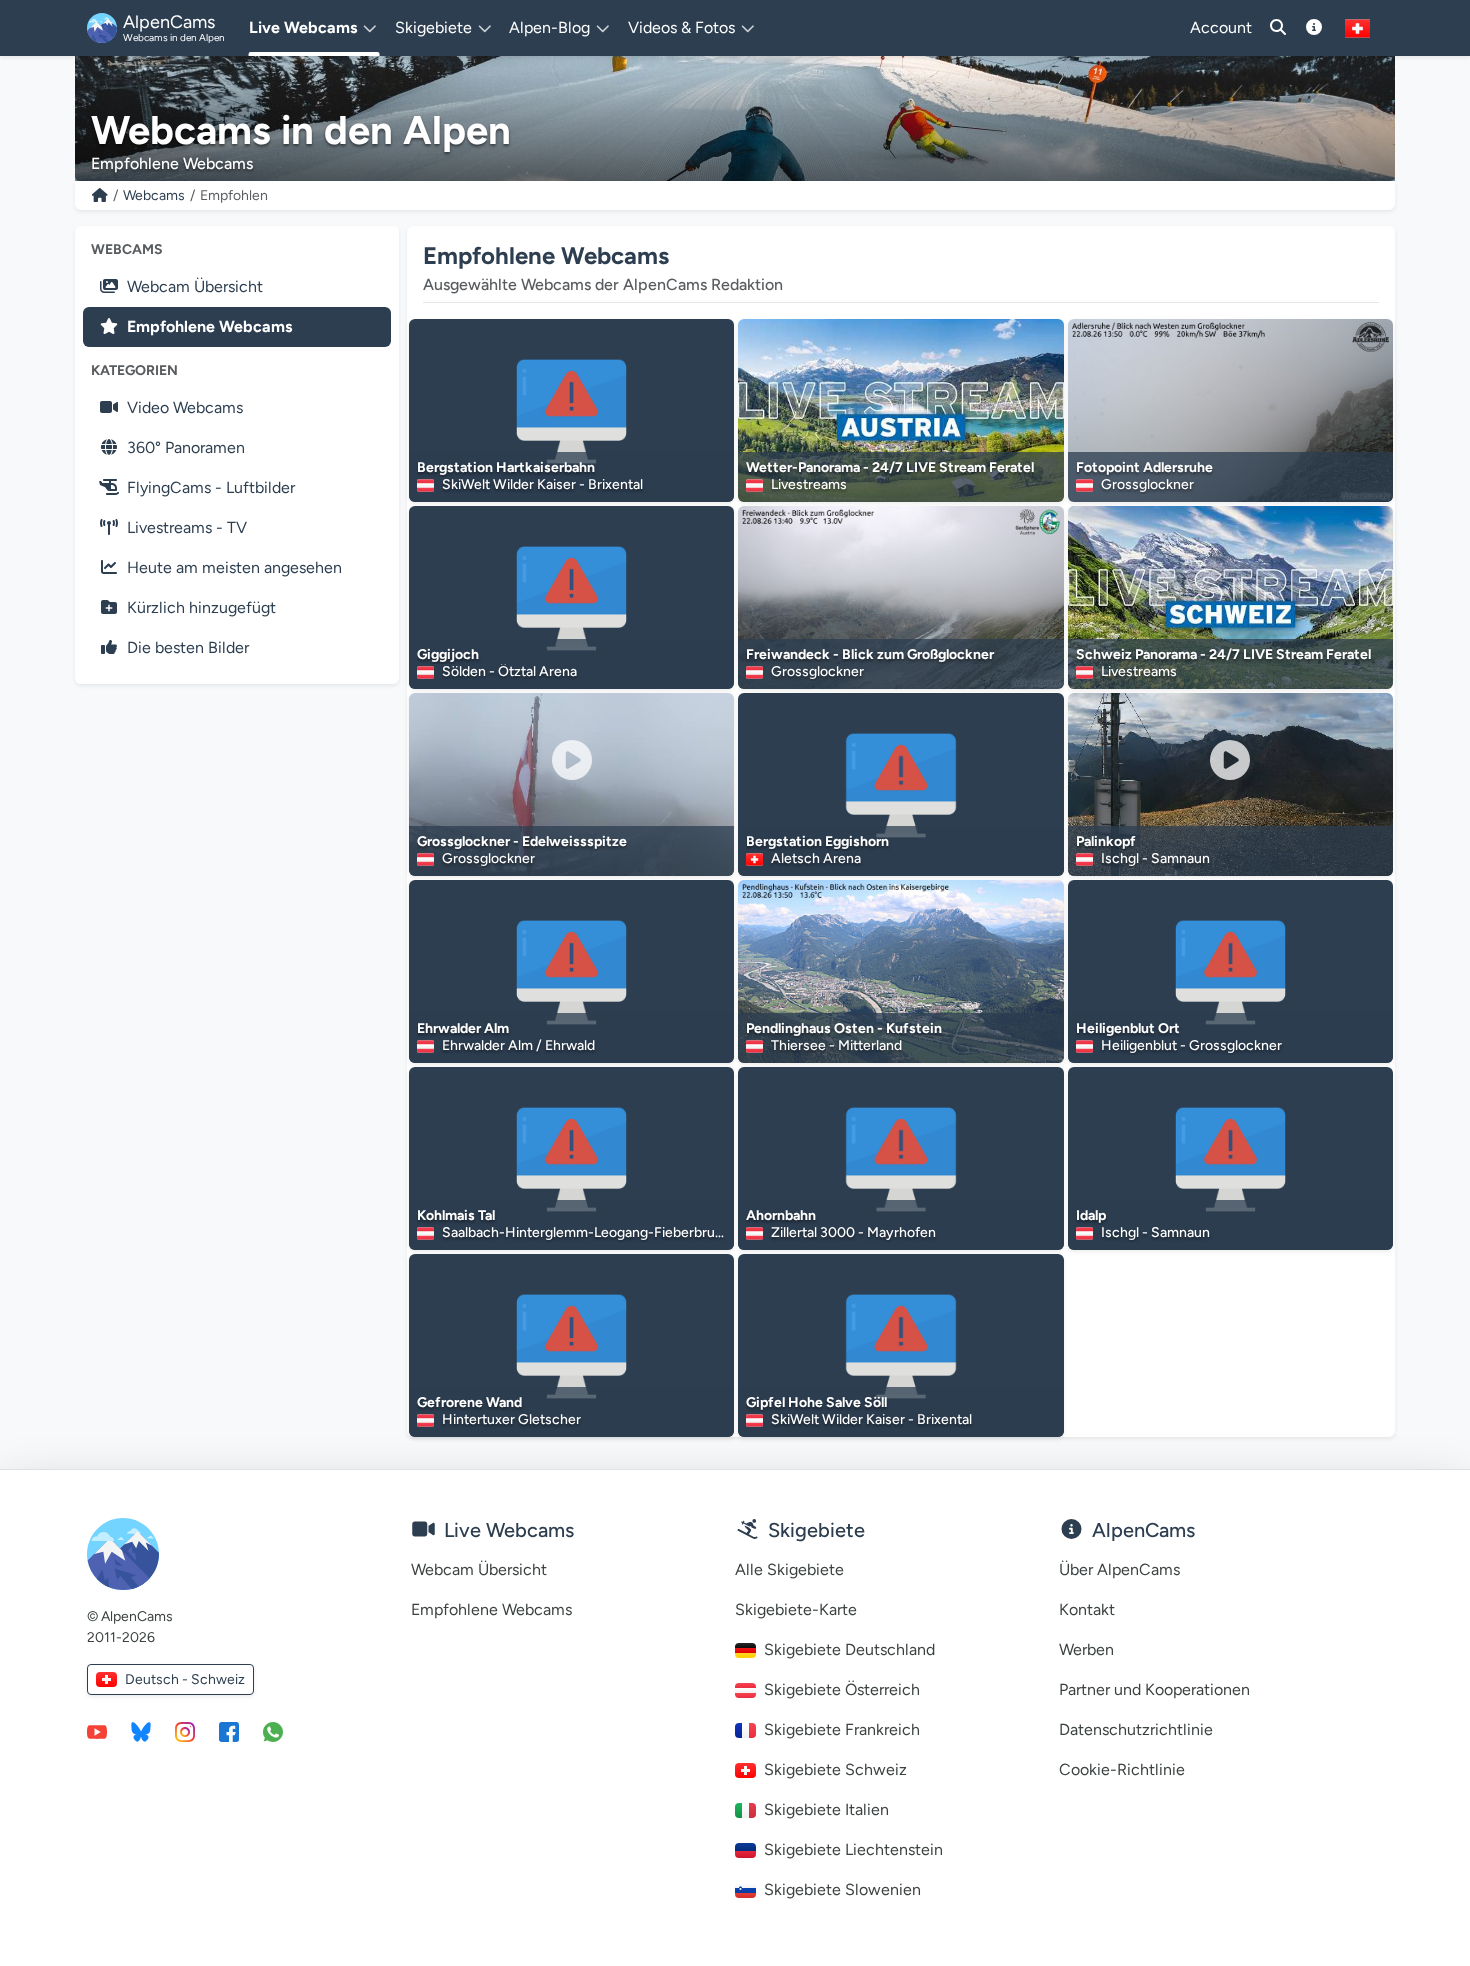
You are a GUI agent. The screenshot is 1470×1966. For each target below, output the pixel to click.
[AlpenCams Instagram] (185, 1731)
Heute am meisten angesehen (234, 567)
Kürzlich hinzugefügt (201, 607)
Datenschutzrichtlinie (1136, 1729)
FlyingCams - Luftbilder (211, 487)
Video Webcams (185, 407)
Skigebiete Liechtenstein (853, 1849)
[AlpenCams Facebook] (229, 1731)
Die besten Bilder (188, 647)
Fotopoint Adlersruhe (1144, 467)
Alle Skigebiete (789, 1569)
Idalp (1091, 1215)
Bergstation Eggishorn (817, 841)
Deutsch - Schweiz (185, 1679)
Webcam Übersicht (195, 286)
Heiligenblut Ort (1128, 1028)
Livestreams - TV (187, 527)
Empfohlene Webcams (209, 326)
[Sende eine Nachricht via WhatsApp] (273, 1731)
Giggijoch (448, 654)
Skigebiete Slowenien (842, 1889)
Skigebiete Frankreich (842, 1729)
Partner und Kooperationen (1154, 1689)
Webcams (154, 195)
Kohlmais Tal (456, 1215)
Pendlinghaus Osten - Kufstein (844, 1028)
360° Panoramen (186, 447)
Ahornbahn (781, 1215)
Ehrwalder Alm (463, 1028)
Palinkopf (1106, 841)
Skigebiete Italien (826, 1809)
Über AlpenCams (1119, 1569)
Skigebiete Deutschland (849, 1649)
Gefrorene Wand (469, 1402)
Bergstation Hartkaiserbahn (506, 467)
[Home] (100, 195)
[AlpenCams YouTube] (97, 1731)
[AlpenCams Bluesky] (141, 1731)
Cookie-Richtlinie (1122, 1769)
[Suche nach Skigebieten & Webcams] (1278, 28)
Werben (1086, 1649)
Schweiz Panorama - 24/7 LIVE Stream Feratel (1223, 654)
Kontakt (1087, 1609)
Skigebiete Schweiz (835, 1769)
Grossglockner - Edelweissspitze (522, 841)
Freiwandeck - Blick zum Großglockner (870, 654)
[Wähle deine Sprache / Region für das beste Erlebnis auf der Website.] (1357, 28)
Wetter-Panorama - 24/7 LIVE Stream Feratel (890, 467)
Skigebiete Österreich (842, 1689)
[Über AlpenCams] (1314, 28)
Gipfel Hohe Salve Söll (816, 1402)
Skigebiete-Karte (796, 1609)
